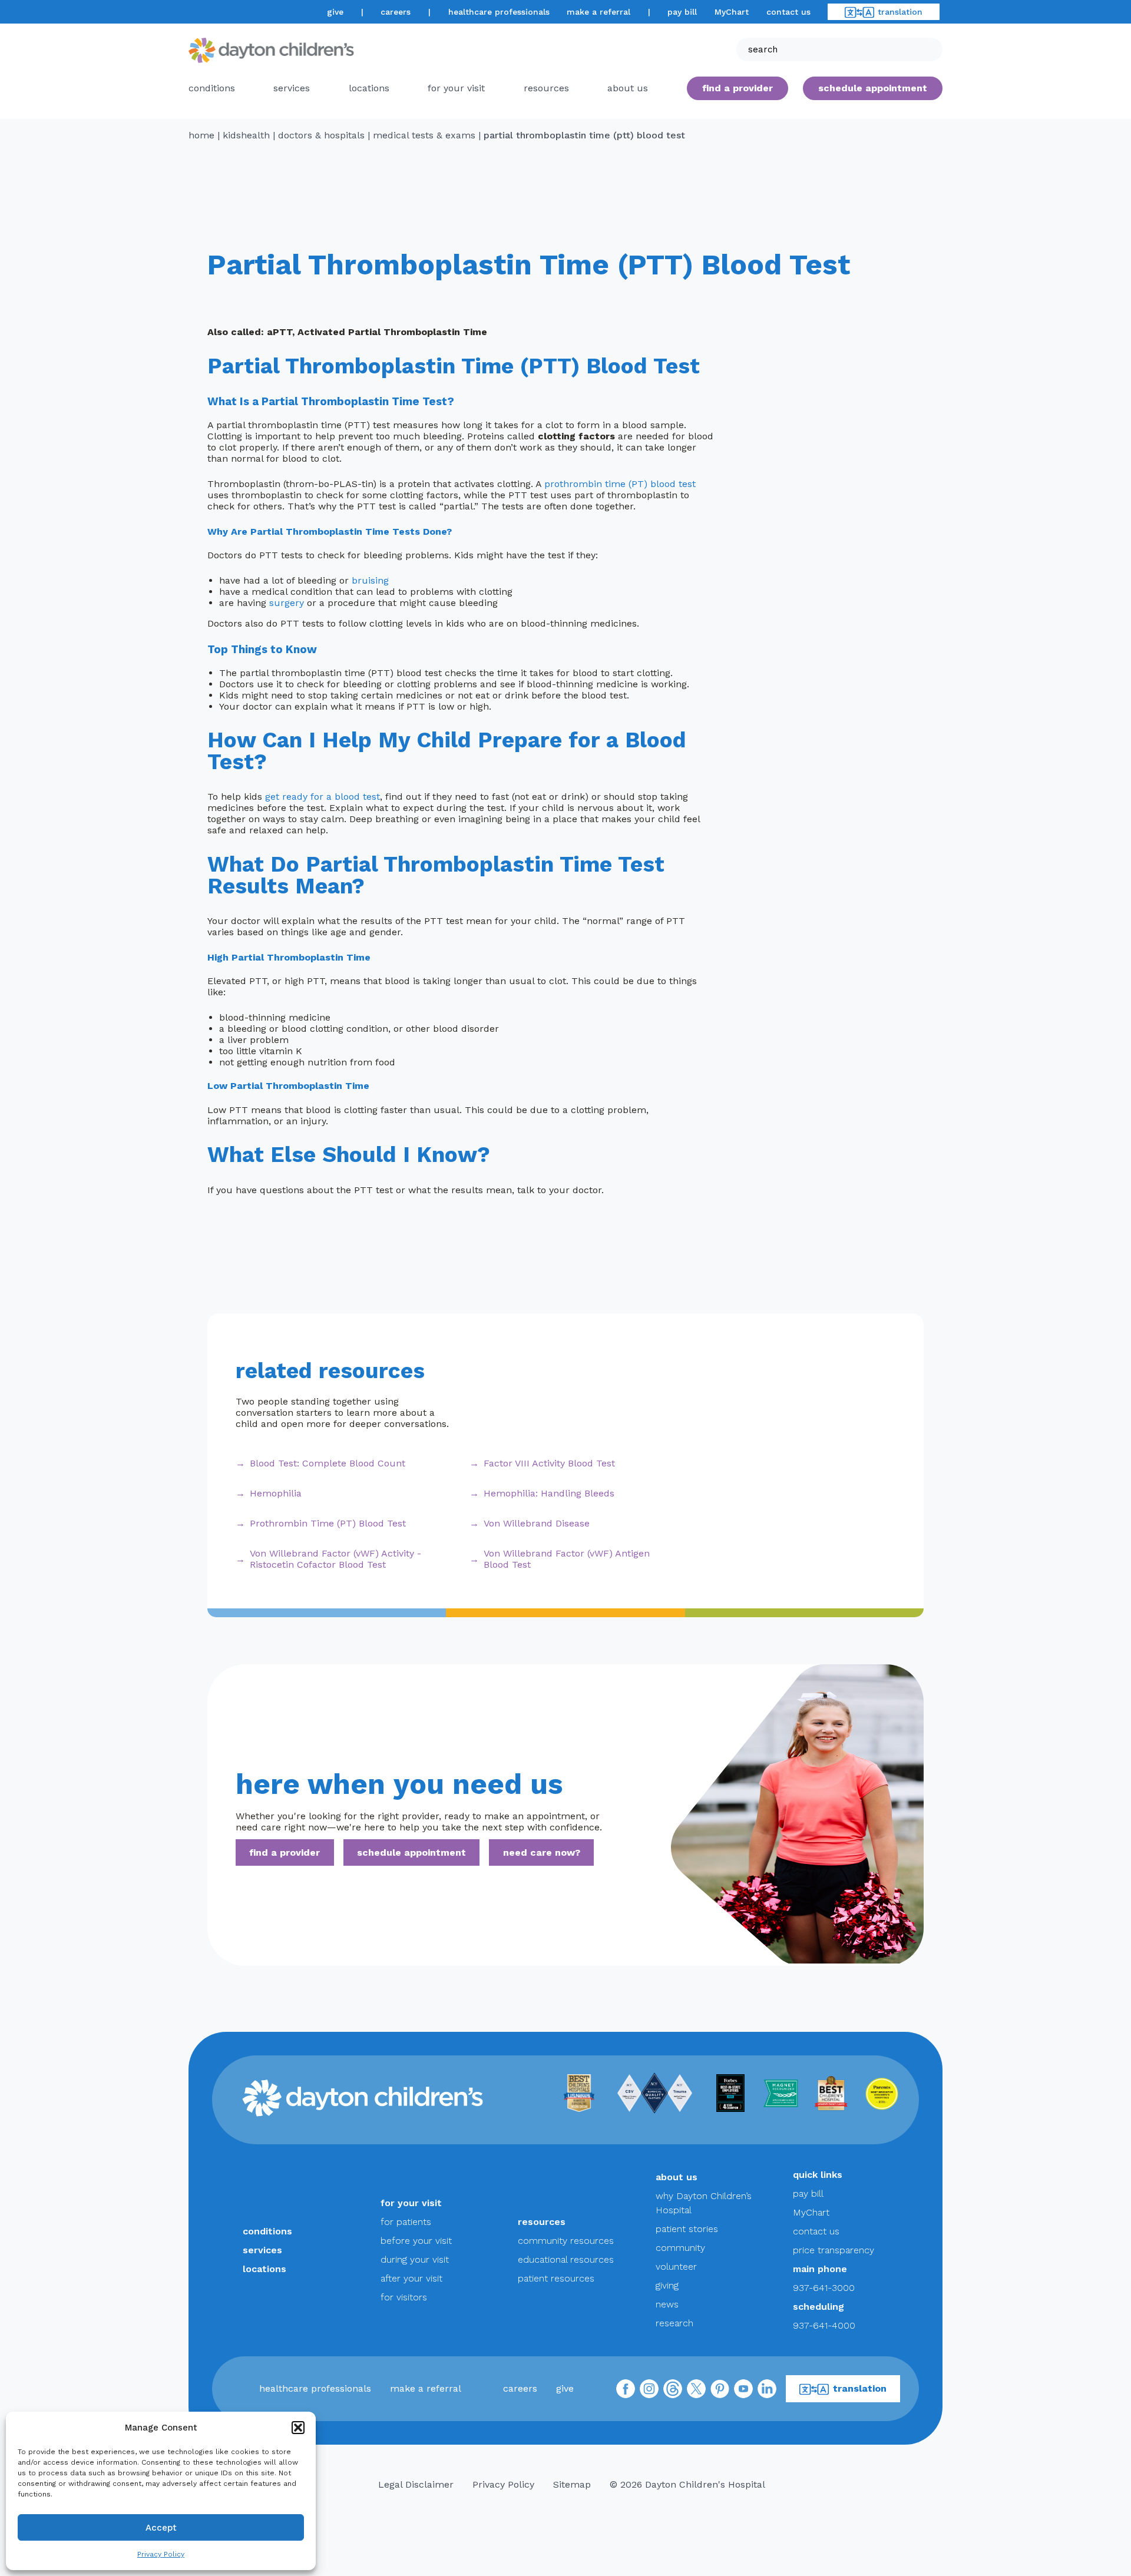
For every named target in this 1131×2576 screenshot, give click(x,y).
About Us (628, 88)
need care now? (542, 1852)
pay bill (682, 12)
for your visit (456, 88)
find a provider (738, 88)
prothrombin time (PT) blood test (620, 484)
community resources (566, 2241)
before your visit (416, 2241)
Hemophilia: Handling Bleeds (549, 1493)
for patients (406, 2222)
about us (677, 2177)
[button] (298, 2428)
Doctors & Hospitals (321, 135)
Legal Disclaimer (416, 2484)
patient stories (687, 2229)
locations (369, 88)
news (667, 2304)
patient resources (556, 2278)
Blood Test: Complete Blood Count (328, 1463)
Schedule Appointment (873, 88)
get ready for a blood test (323, 797)
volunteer (676, 2267)
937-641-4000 (824, 2325)
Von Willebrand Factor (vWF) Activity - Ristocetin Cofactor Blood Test (335, 1559)
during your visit (415, 2259)
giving (667, 2285)
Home (201, 135)
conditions (212, 88)
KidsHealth (246, 135)
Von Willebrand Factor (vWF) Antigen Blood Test (567, 1559)
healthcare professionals (499, 12)
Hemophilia (276, 1493)
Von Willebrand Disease (537, 1523)
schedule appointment (411, 1852)
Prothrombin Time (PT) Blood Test (328, 1523)
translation (900, 12)
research (674, 2323)
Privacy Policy (161, 2554)
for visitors (404, 2297)
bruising (370, 580)
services (292, 88)
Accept (161, 2528)
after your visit (411, 2278)
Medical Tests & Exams (424, 135)
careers (396, 12)
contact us (788, 12)
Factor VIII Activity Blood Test (549, 1463)
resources (546, 88)
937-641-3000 (824, 2288)
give (335, 12)
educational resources (566, 2259)
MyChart (732, 12)
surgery (287, 603)
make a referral (598, 12)
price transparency (834, 2250)
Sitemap (572, 2484)
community (680, 2248)
